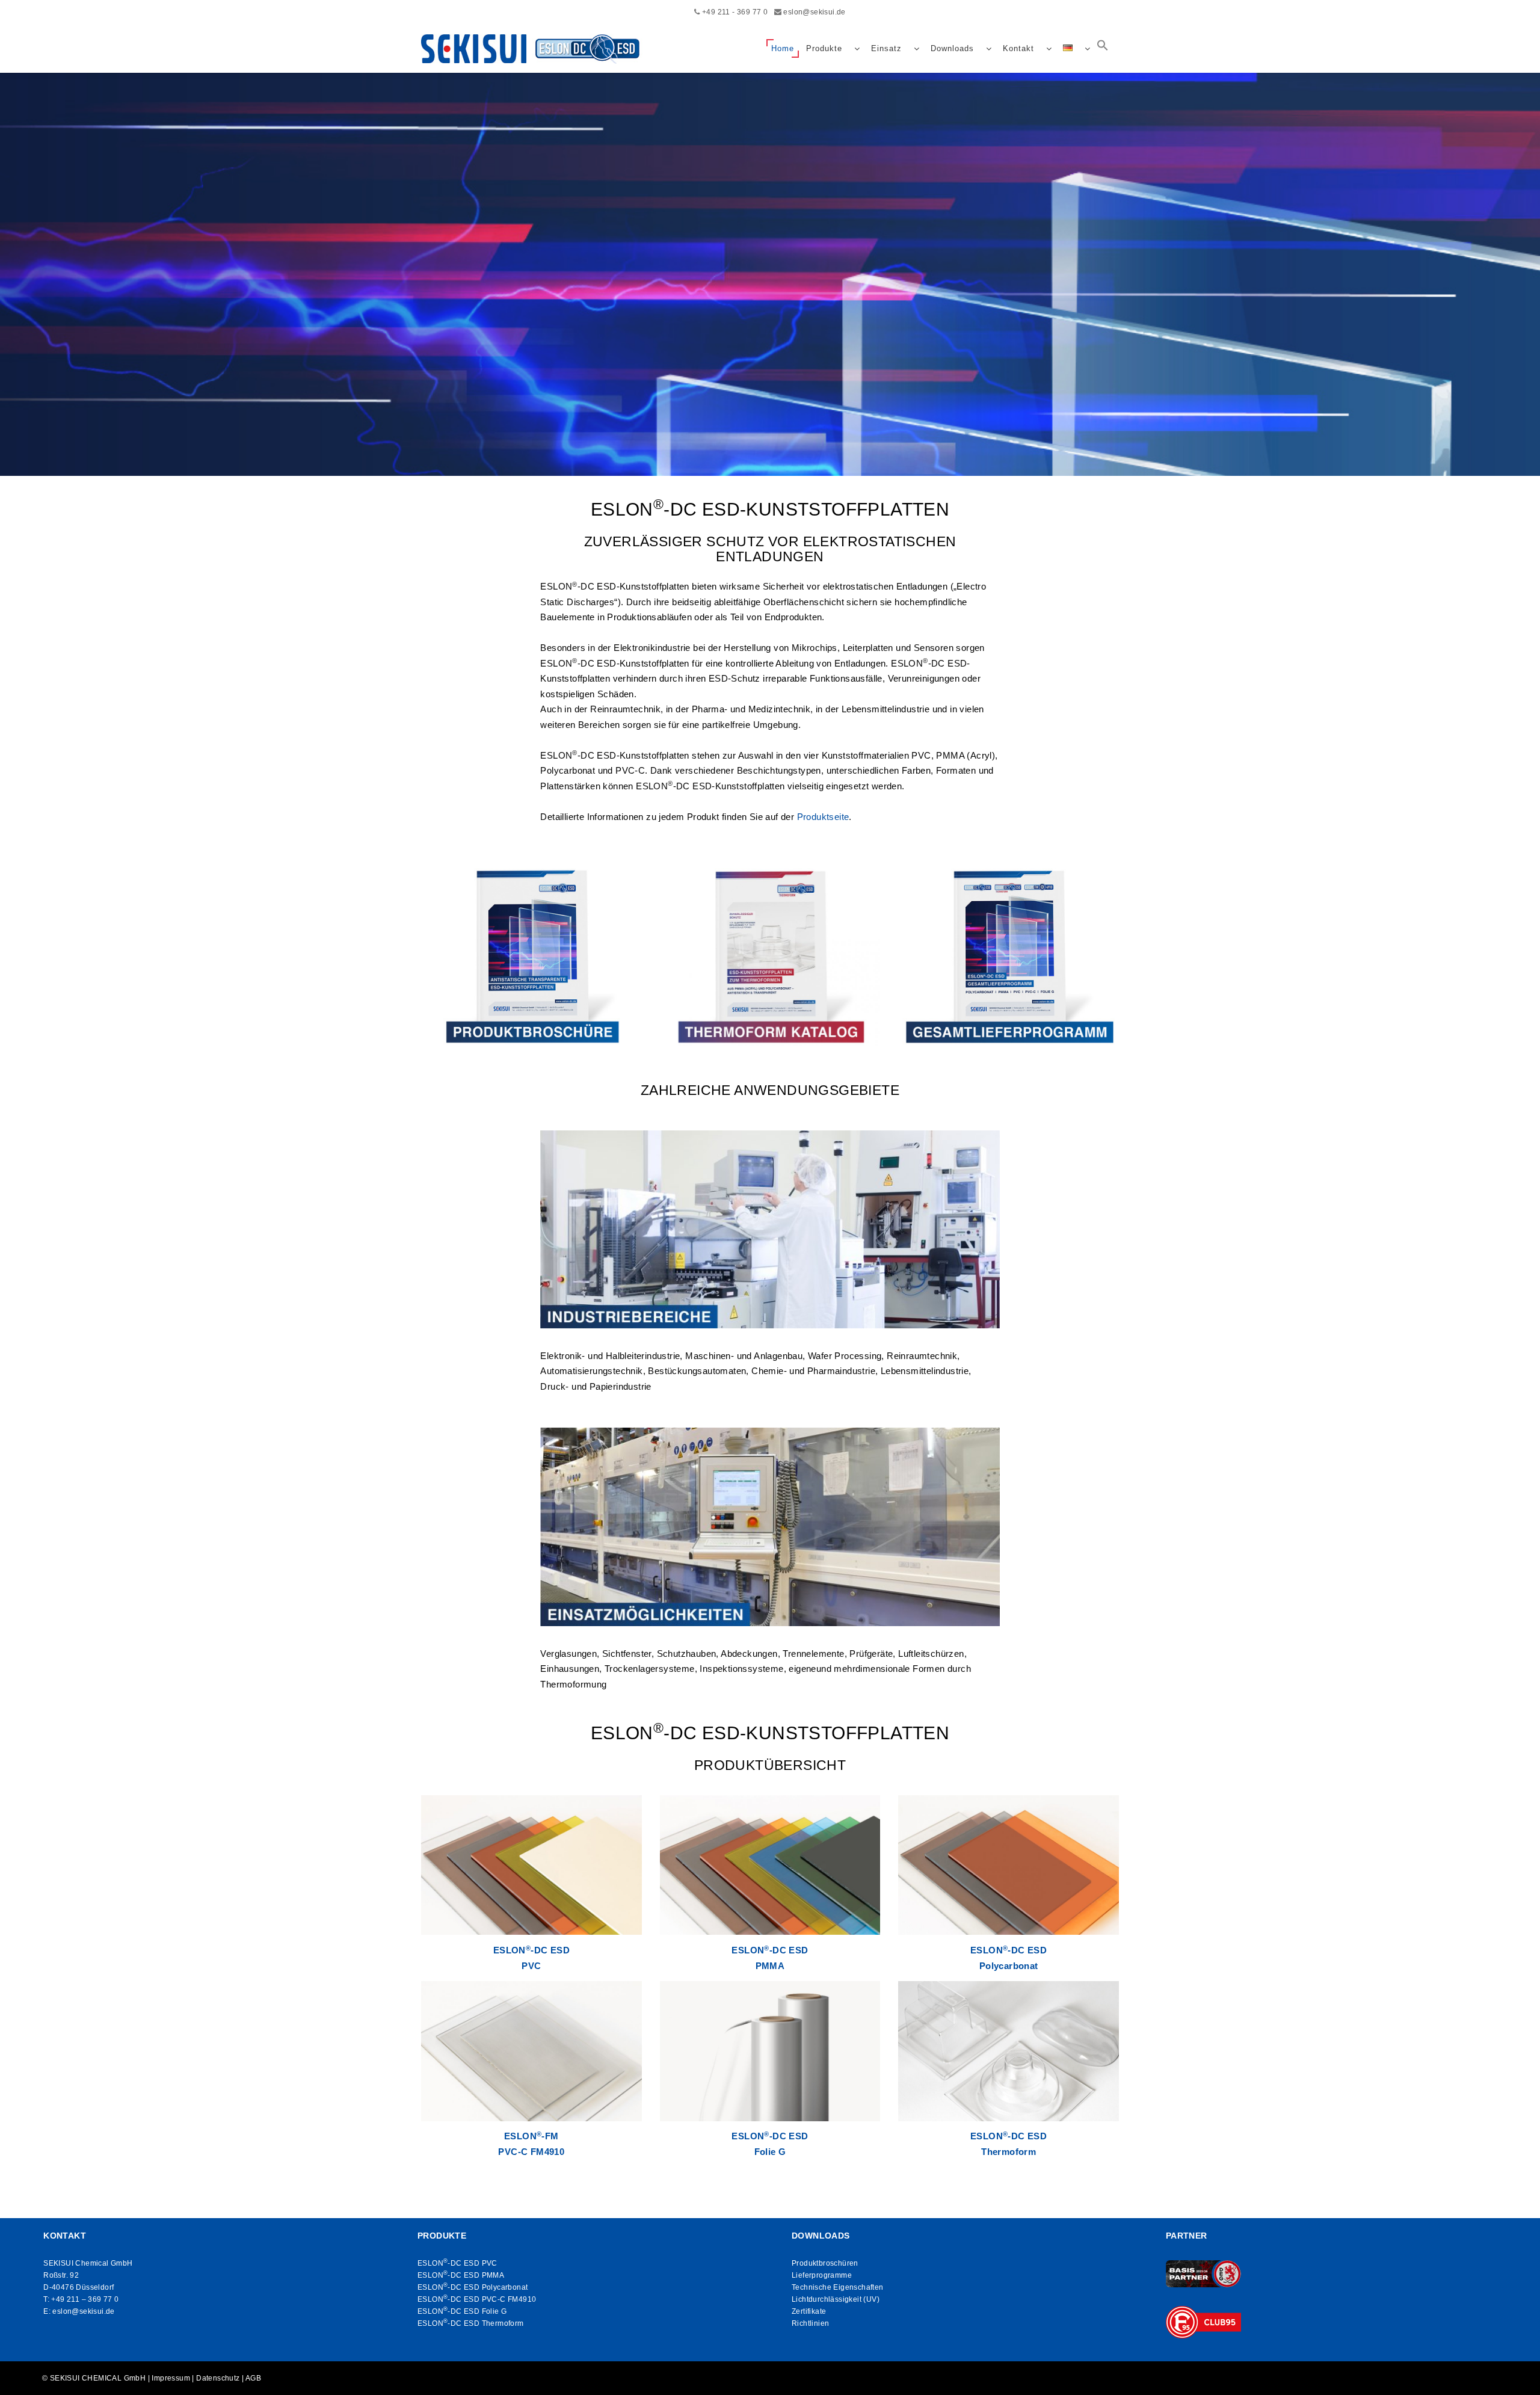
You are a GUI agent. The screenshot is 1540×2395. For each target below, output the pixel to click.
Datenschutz (218, 2378)
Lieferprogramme (822, 2275)
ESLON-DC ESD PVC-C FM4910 (477, 2299)
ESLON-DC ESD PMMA (461, 2275)
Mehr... (770, 389)
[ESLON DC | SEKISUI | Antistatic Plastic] (534, 49)
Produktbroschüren (825, 2263)
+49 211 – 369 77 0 (85, 2299)
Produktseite (823, 817)
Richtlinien (810, 2323)
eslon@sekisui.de (814, 12)
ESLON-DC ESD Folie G (462, 2311)
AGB (253, 2378)
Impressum (171, 2378)
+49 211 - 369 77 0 (735, 12)
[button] (1103, 49)
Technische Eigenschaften (838, 2287)
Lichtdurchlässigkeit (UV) (836, 2299)
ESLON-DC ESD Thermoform (471, 2323)
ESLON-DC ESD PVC (457, 2263)
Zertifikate (809, 2311)
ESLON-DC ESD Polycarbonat (473, 2287)
